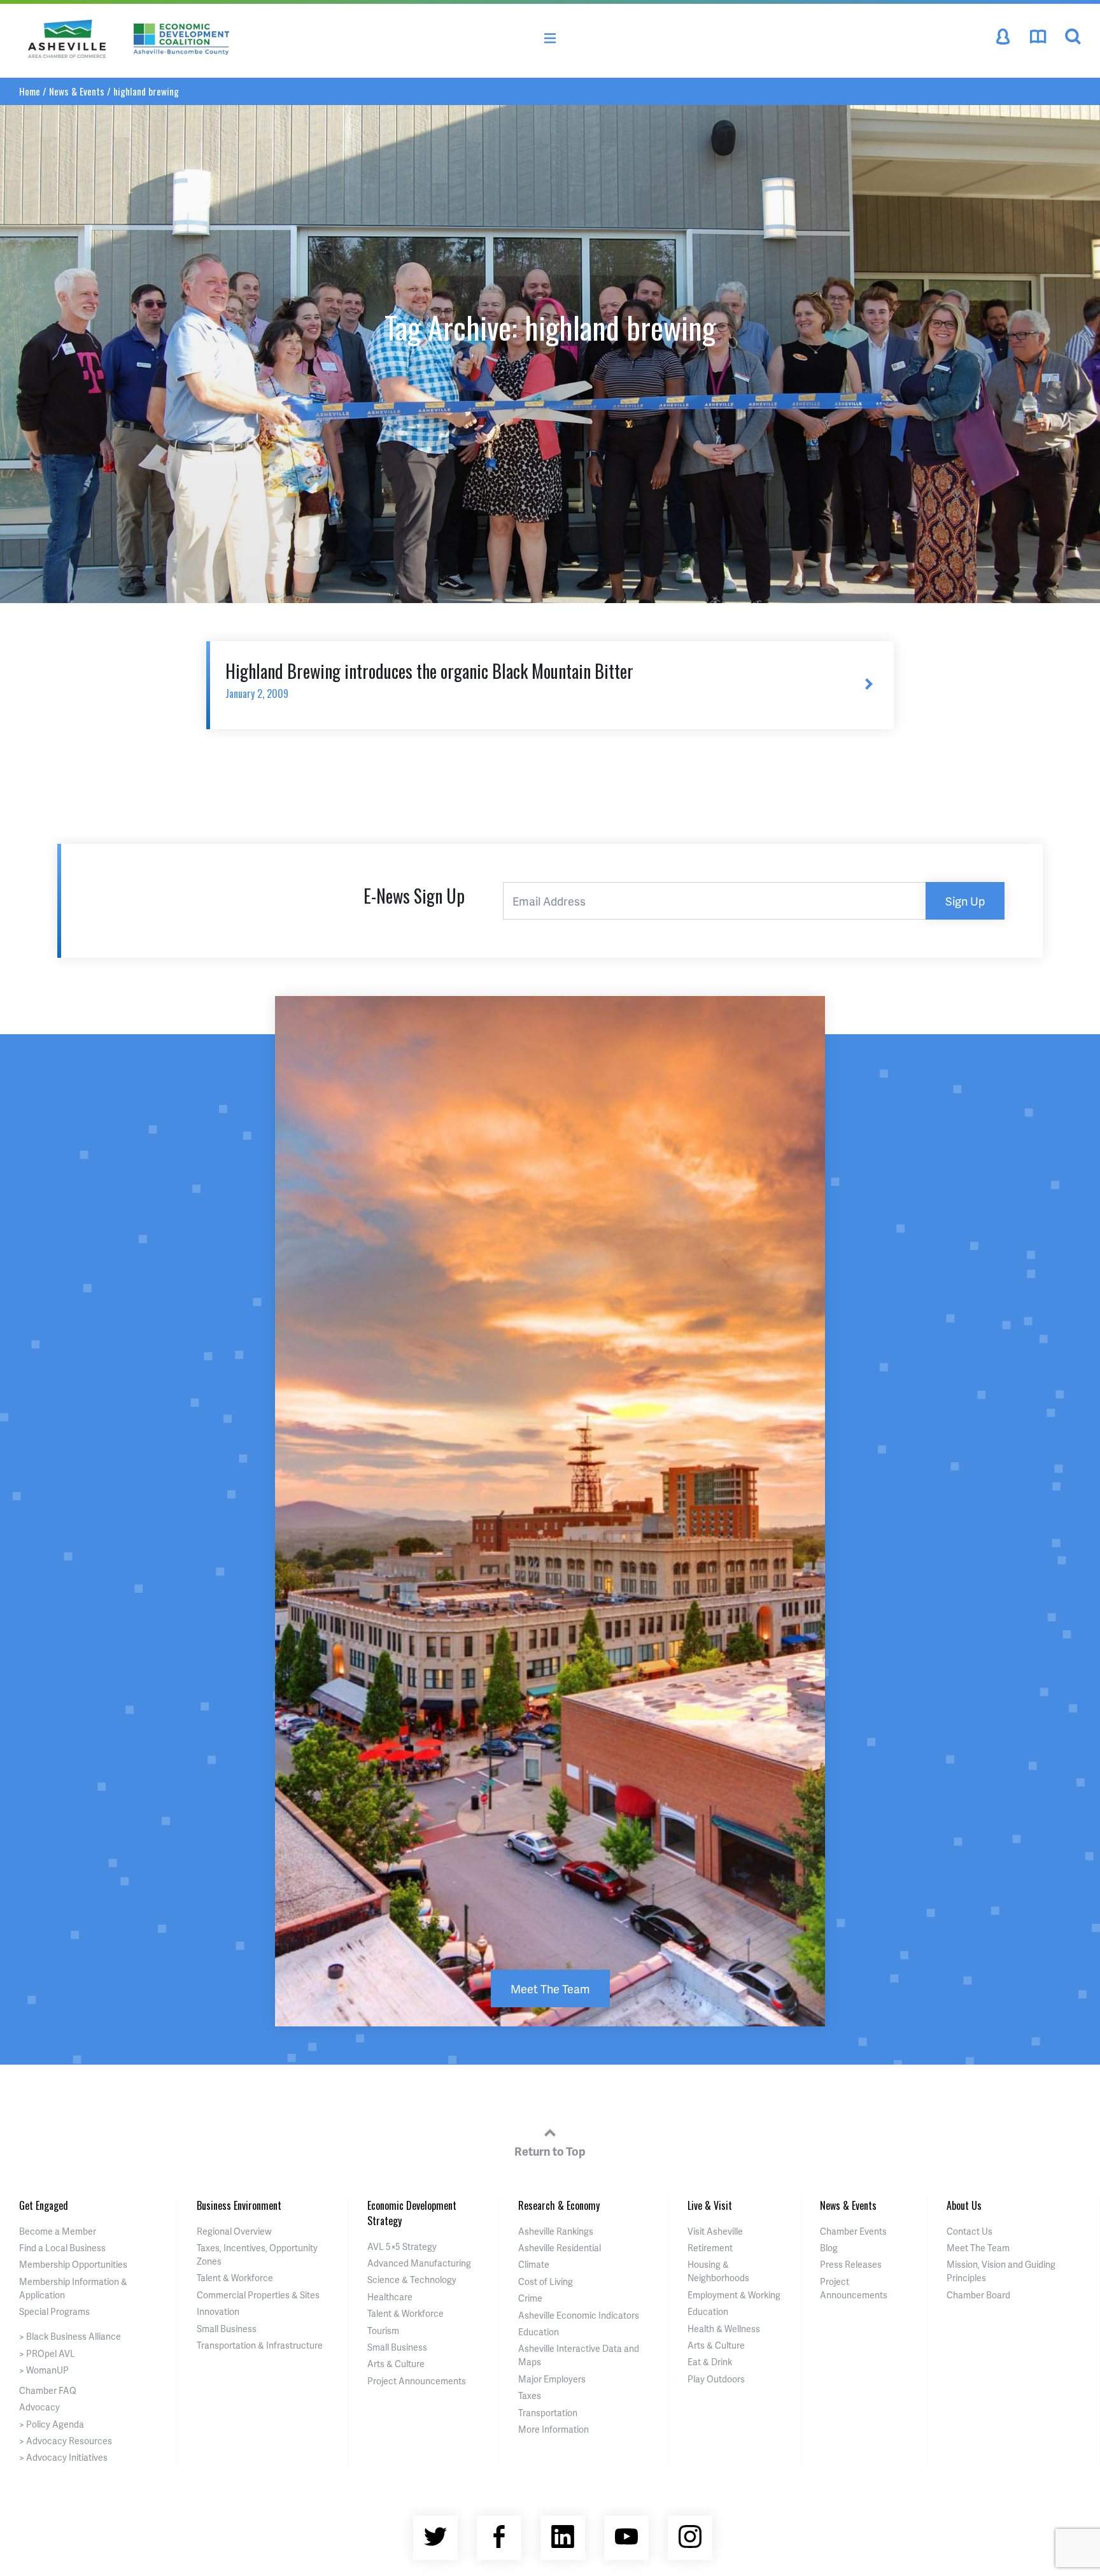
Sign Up (965, 901)
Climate (534, 2264)
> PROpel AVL (47, 2353)
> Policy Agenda (52, 2424)
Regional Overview (234, 2231)
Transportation (548, 2413)
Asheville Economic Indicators (579, 2315)
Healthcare (390, 2297)
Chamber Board (978, 2295)
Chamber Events (853, 2231)
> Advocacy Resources (66, 2441)
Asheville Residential (560, 2248)
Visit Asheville (715, 2231)
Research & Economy (559, 2205)
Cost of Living (546, 2281)
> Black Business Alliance (70, 2336)
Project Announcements (417, 2381)
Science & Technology (412, 2280)
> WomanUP (44, 2370)
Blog (829, 2248)
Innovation (218, 2311)
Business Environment (239, 2205)
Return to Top (550, 2151)
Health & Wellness (724, 2329)
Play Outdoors (716, 2379)
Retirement (710, 2248)
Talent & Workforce (235, 2278)
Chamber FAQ (48, 2390)
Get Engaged (44, 2205)
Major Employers (552, 2379)
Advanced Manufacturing (419, 2263)
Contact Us (970, 2231)
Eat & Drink (710, 2362)
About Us (964, 2205)
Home (30, 91)
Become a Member (58, 2231)
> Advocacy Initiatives (63, 2457)
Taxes (530, 2395)
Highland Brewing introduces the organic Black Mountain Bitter (429, 680)
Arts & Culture (396, 2364)
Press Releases (851, 2264)
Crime (530, 2298)
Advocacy (39, 2407)
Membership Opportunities (73, 2264)
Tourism (383, 2330)
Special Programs (54, 2311)
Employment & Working (734, 2295)
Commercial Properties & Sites (258, 2295)
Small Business (227, 2329)
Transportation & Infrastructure (260, 2345)
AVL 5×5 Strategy (402, 2246)
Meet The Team (550, 1989)
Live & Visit (710, 2205)
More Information (554, 2429)
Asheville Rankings (556, 2231)
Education (539, 2332)
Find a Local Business (62, 2248)
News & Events (77, 91)
